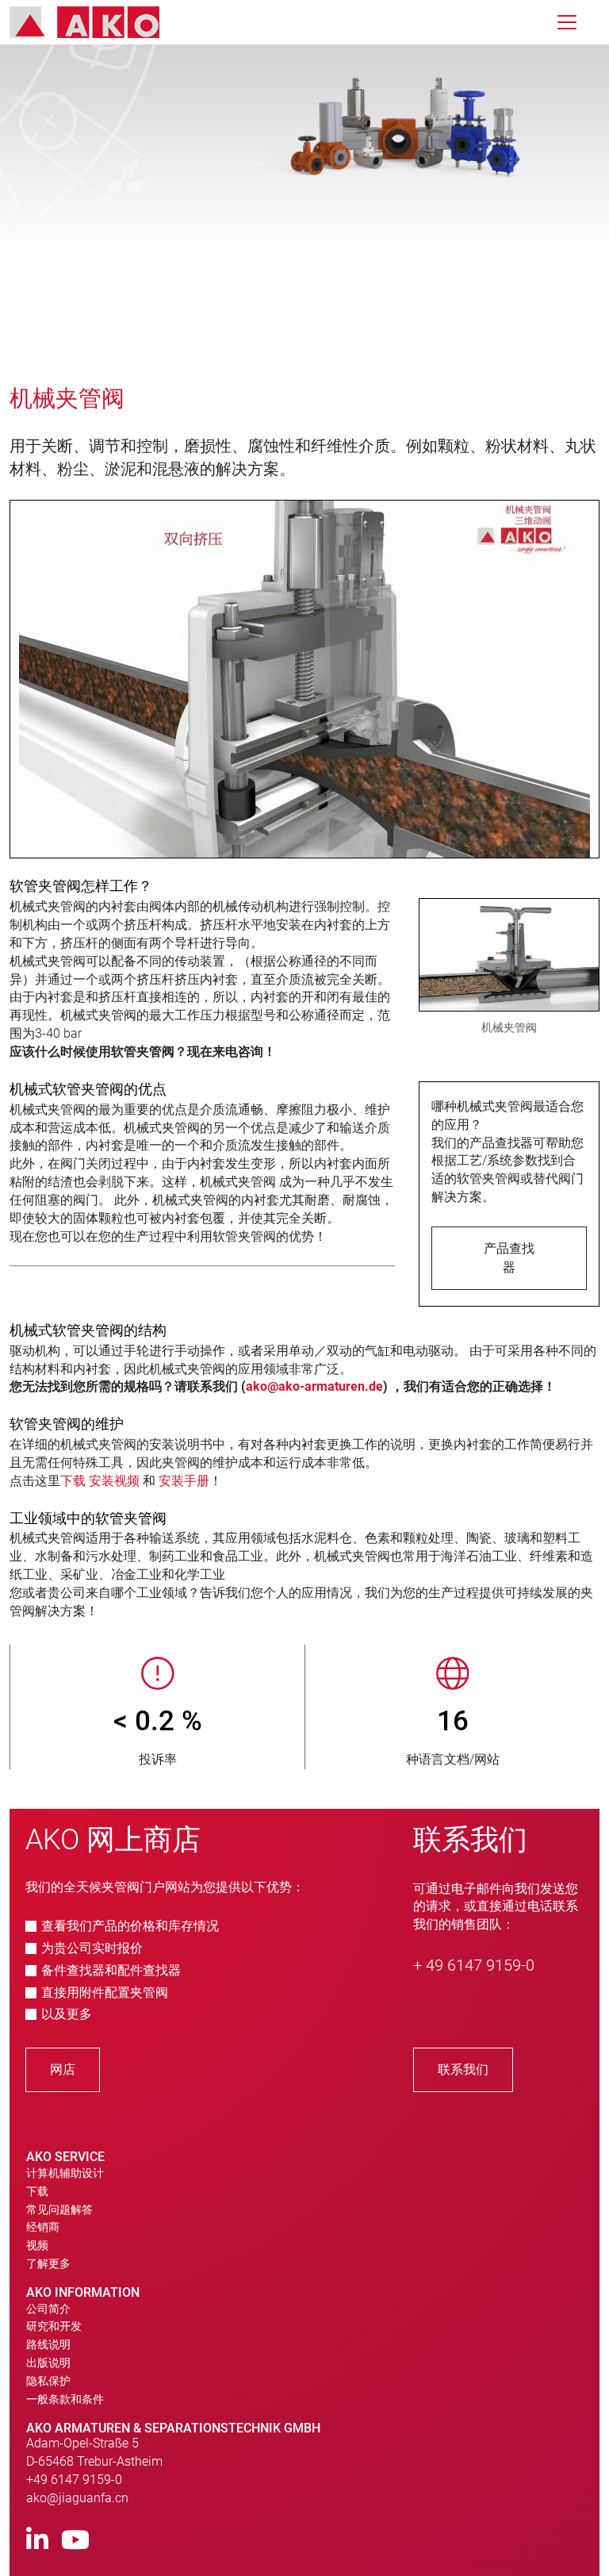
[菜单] (567, 22)
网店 (63, 2069)
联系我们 (463, 2069)
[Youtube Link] (75, 2541)
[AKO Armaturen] (96, 22)
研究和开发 (54, 2326)
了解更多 (48, 2263)
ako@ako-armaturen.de (314, 1386)
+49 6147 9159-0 (74, 2480)
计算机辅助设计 (65, 2173)
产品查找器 (509, 1258)
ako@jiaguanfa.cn (77, 2498)
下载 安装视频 (100, 1481)
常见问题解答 (59, 2209)
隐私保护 (48, 2381)
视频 (37, 2245)
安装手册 (184, 1481)
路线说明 (48, 2344)
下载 (37, 2191)
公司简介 (48, 2309)
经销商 (43, 2227)
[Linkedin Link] (37, 2541)
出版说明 (48, 2363)
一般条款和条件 (65, 2399)
